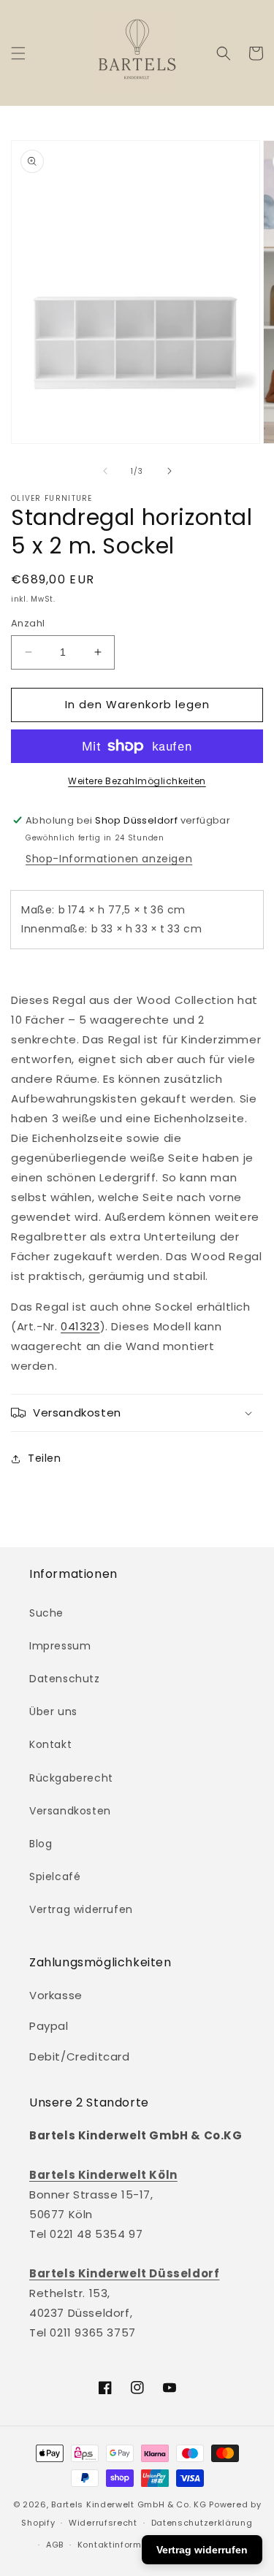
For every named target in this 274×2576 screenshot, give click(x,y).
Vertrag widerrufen (81, 1909)
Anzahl (28, 623)
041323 (80, 1326)
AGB (55, 2545)
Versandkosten (70, 1811)
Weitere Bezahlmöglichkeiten (137, 781)
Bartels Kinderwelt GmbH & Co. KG (129, 2504)
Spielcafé (55, 1877)
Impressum (60, 1646)
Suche (46, 1613)
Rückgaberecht (71, 1778)
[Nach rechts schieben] (170, 471)
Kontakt (50, 1744)
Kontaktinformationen (127, 2545)
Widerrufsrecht (103, 2523)
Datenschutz (65, 1679)
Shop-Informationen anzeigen (109, 859)
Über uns (53, 1711)
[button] (18, 53)
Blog (41, 1844)
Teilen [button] (45, 1458)
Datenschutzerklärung (202, 2523)
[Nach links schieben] (105, 471)
